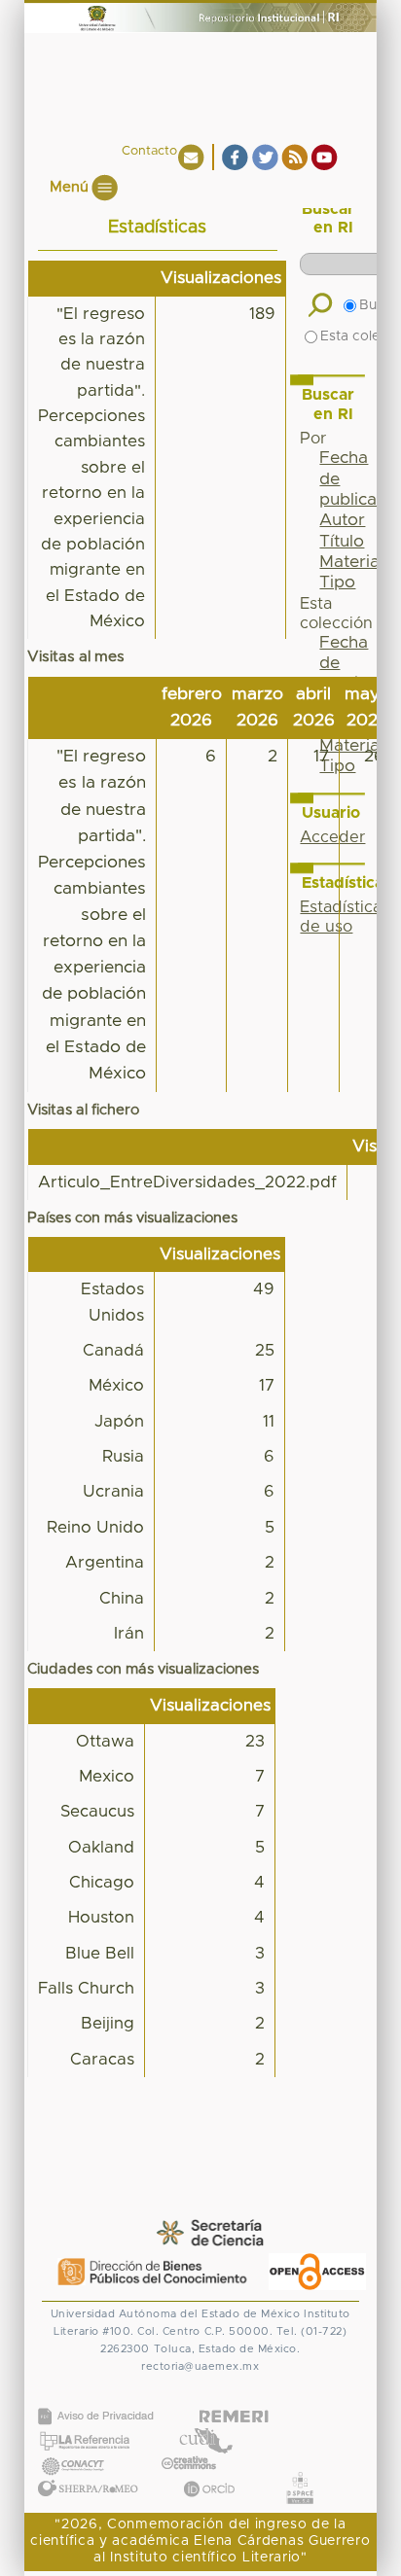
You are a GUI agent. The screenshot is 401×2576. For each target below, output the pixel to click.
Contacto (149, 151)
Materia (349, 562)
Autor (342, 520)
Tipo (337, 582)
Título (342, 542)
